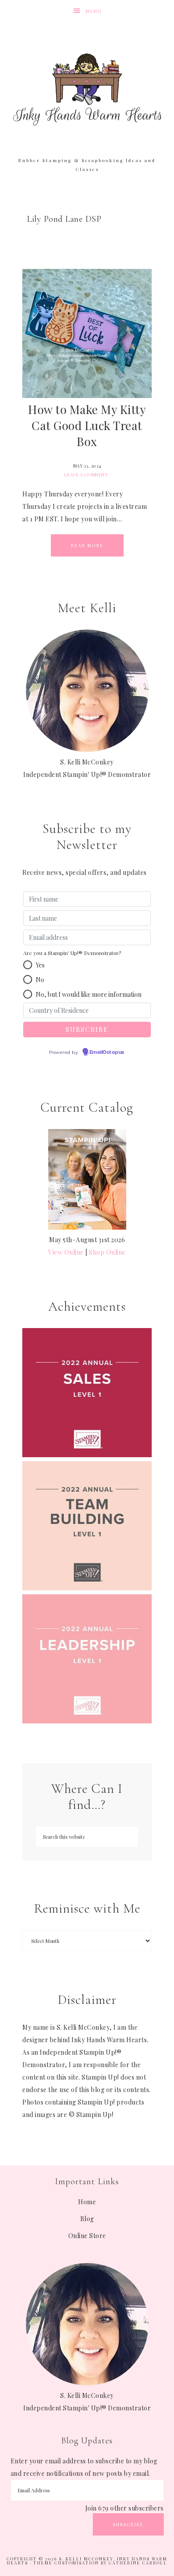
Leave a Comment (86, 475)
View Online (66, 1252)
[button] (28, 965)
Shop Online (107, 1252)
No (40, 980)
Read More (87, 545)
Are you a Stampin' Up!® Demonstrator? (72, 953)
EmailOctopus (107, 1052)
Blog (87, 2219)
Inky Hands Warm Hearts (87, 89)
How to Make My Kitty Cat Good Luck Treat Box (87, 425)
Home (87, 2202)
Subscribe (128, 2524)
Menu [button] (94, 11)
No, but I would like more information (89, 994)
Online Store (87, 2236)
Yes (40, 965)
